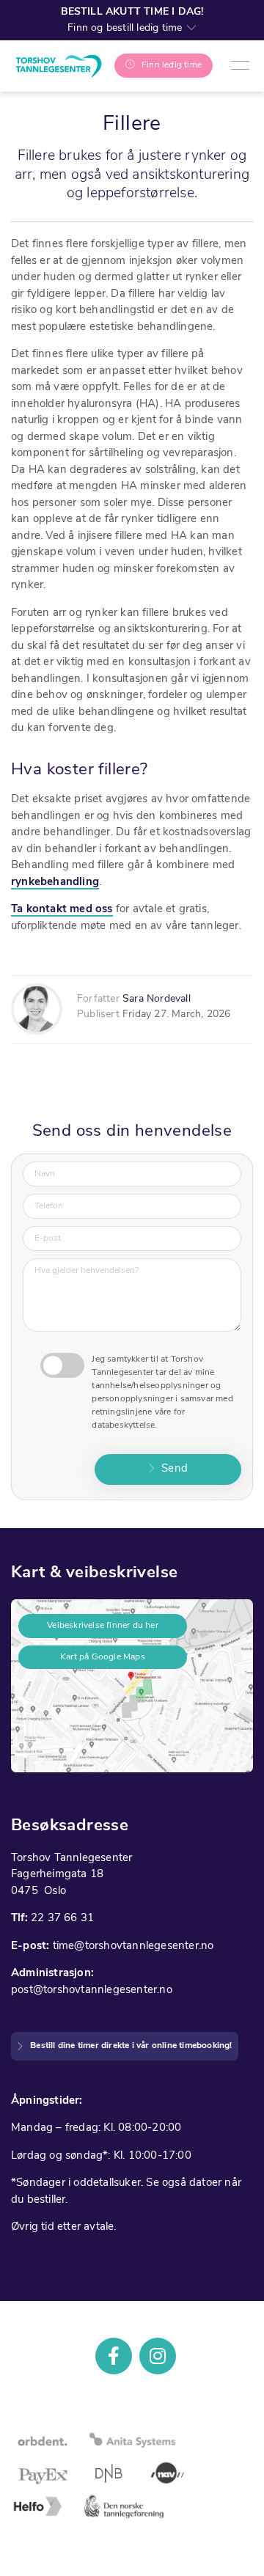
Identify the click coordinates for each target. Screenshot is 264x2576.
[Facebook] (114, 2356)
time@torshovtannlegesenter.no (133, 1946)
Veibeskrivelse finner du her (103, 1626)
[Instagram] (158, 2356)
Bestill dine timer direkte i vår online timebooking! (131, 2046)
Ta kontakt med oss (62, 910)
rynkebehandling (55, 882)
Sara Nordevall (157, 999)
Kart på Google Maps (103, 1657)
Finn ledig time (172, 65)
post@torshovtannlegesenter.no (92, 1990)
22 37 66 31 (62, 1919)
